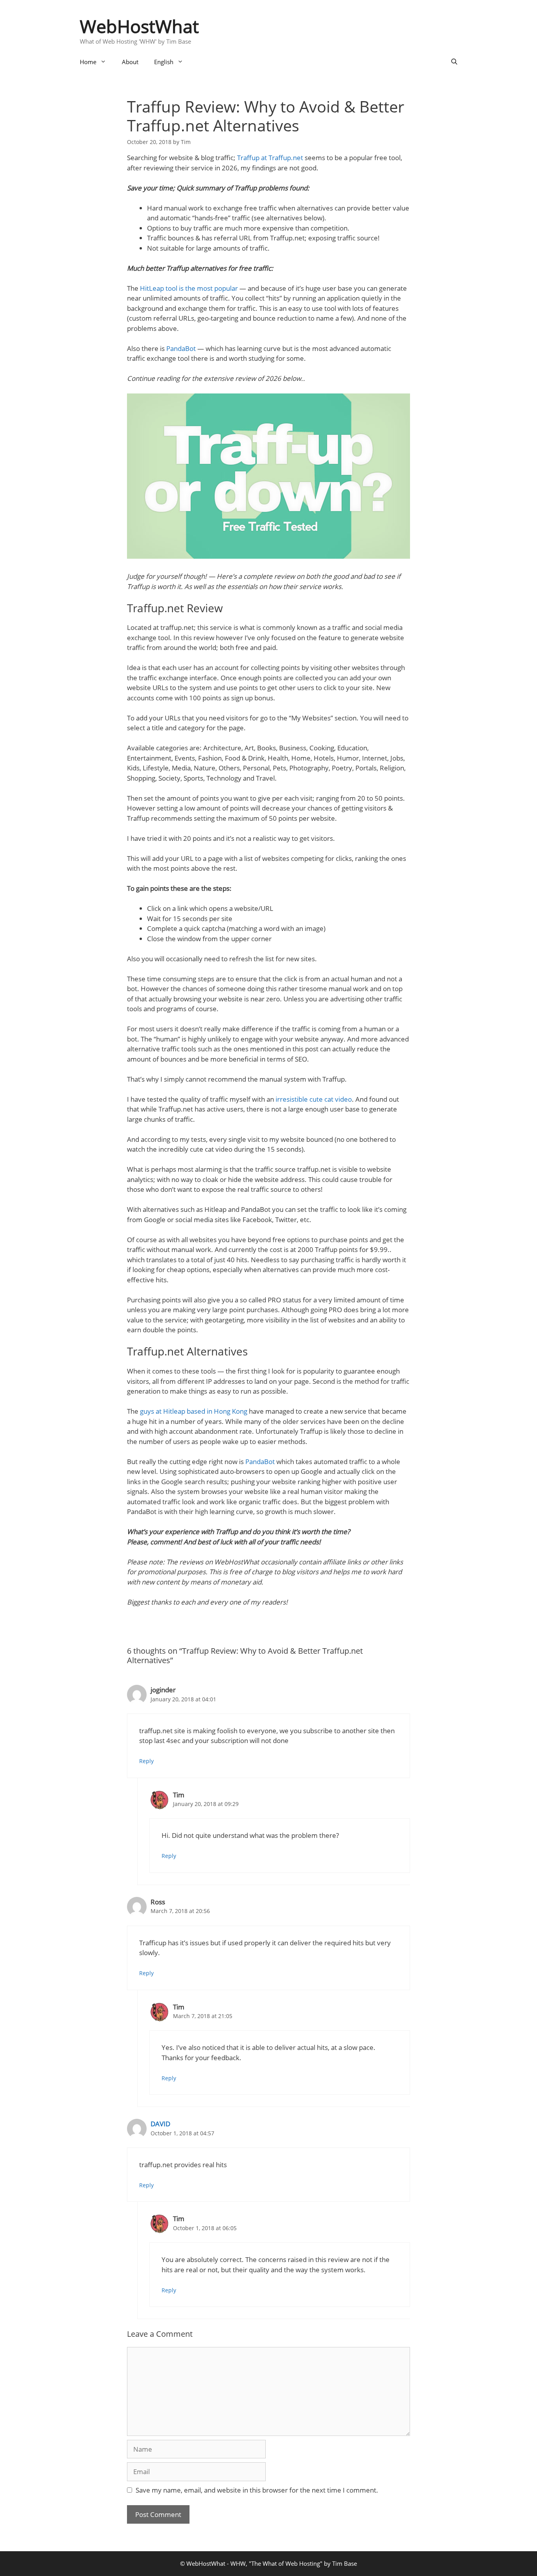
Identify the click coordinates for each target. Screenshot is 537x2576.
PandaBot (181, 348)
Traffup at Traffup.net (270, 158)
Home (88, 62)
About (130, 62)
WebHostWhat (139, 26)
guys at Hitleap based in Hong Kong (194, 1411)
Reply (146, 1761)
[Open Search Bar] (454, 62)
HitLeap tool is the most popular (189, 288)
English (164, 62)
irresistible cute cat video (314, 1099)
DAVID (160, 2124)
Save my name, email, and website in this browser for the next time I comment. (257, 2490)
